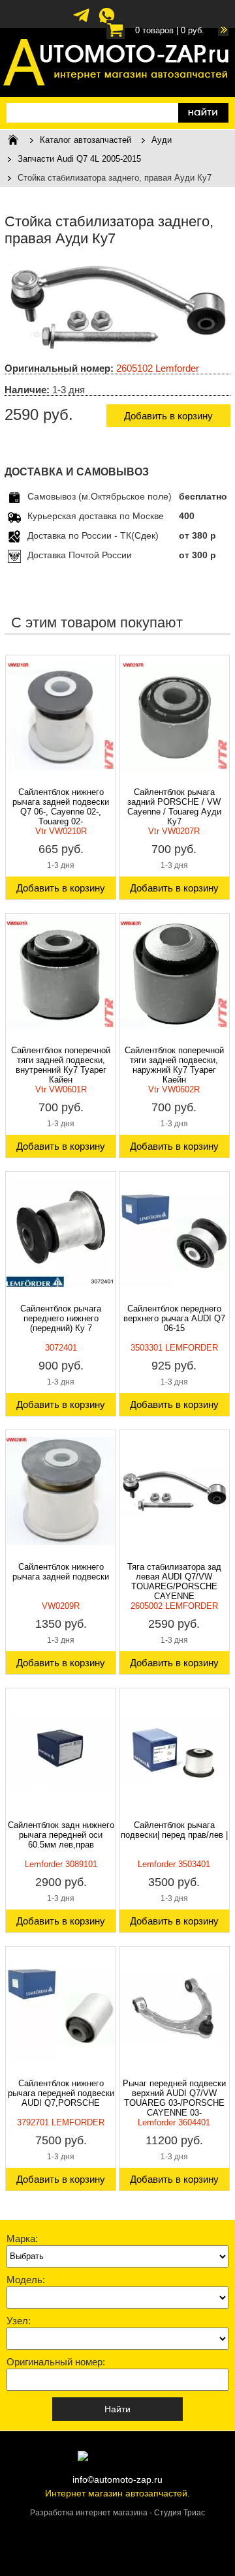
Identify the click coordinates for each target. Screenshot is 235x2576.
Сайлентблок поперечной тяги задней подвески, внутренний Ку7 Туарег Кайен (61, 1065)
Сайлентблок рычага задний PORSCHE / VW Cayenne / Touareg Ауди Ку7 (174, 807)
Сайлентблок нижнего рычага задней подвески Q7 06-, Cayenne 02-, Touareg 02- (61, 807)
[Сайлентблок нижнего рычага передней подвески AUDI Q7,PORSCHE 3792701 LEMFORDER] (61, 2007)
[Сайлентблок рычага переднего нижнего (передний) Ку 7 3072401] (61, 1233)
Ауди (162, 140)
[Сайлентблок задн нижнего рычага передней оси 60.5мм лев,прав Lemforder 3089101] (61, 1749)
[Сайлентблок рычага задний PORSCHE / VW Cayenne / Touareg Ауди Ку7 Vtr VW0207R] (174, 716)
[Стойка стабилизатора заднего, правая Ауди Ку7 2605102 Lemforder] (117, 350)
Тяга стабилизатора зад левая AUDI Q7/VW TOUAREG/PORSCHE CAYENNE (174, 1581)
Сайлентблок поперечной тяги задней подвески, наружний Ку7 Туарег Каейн (174, 1065)
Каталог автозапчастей (86, 140)
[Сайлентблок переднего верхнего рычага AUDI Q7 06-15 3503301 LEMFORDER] (174, 1233)
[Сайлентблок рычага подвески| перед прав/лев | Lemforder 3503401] (174, 1749)
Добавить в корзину (168, 416)
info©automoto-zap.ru (117, 2479)
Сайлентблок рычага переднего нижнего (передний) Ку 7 (61, 1318)
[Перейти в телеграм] (81, 22)
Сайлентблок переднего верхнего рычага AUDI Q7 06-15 (174, 1318)
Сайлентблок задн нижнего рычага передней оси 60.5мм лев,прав (61, 1835)
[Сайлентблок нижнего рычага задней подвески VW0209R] (61, 1491)
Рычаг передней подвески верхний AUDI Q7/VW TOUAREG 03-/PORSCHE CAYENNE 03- (174, 2098)
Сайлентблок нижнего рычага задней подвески (61, 1572)
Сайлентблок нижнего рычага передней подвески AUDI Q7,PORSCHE (61, 2093)
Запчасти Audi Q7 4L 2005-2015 (79, 159)
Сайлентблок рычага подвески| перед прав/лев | (174, 1830)
